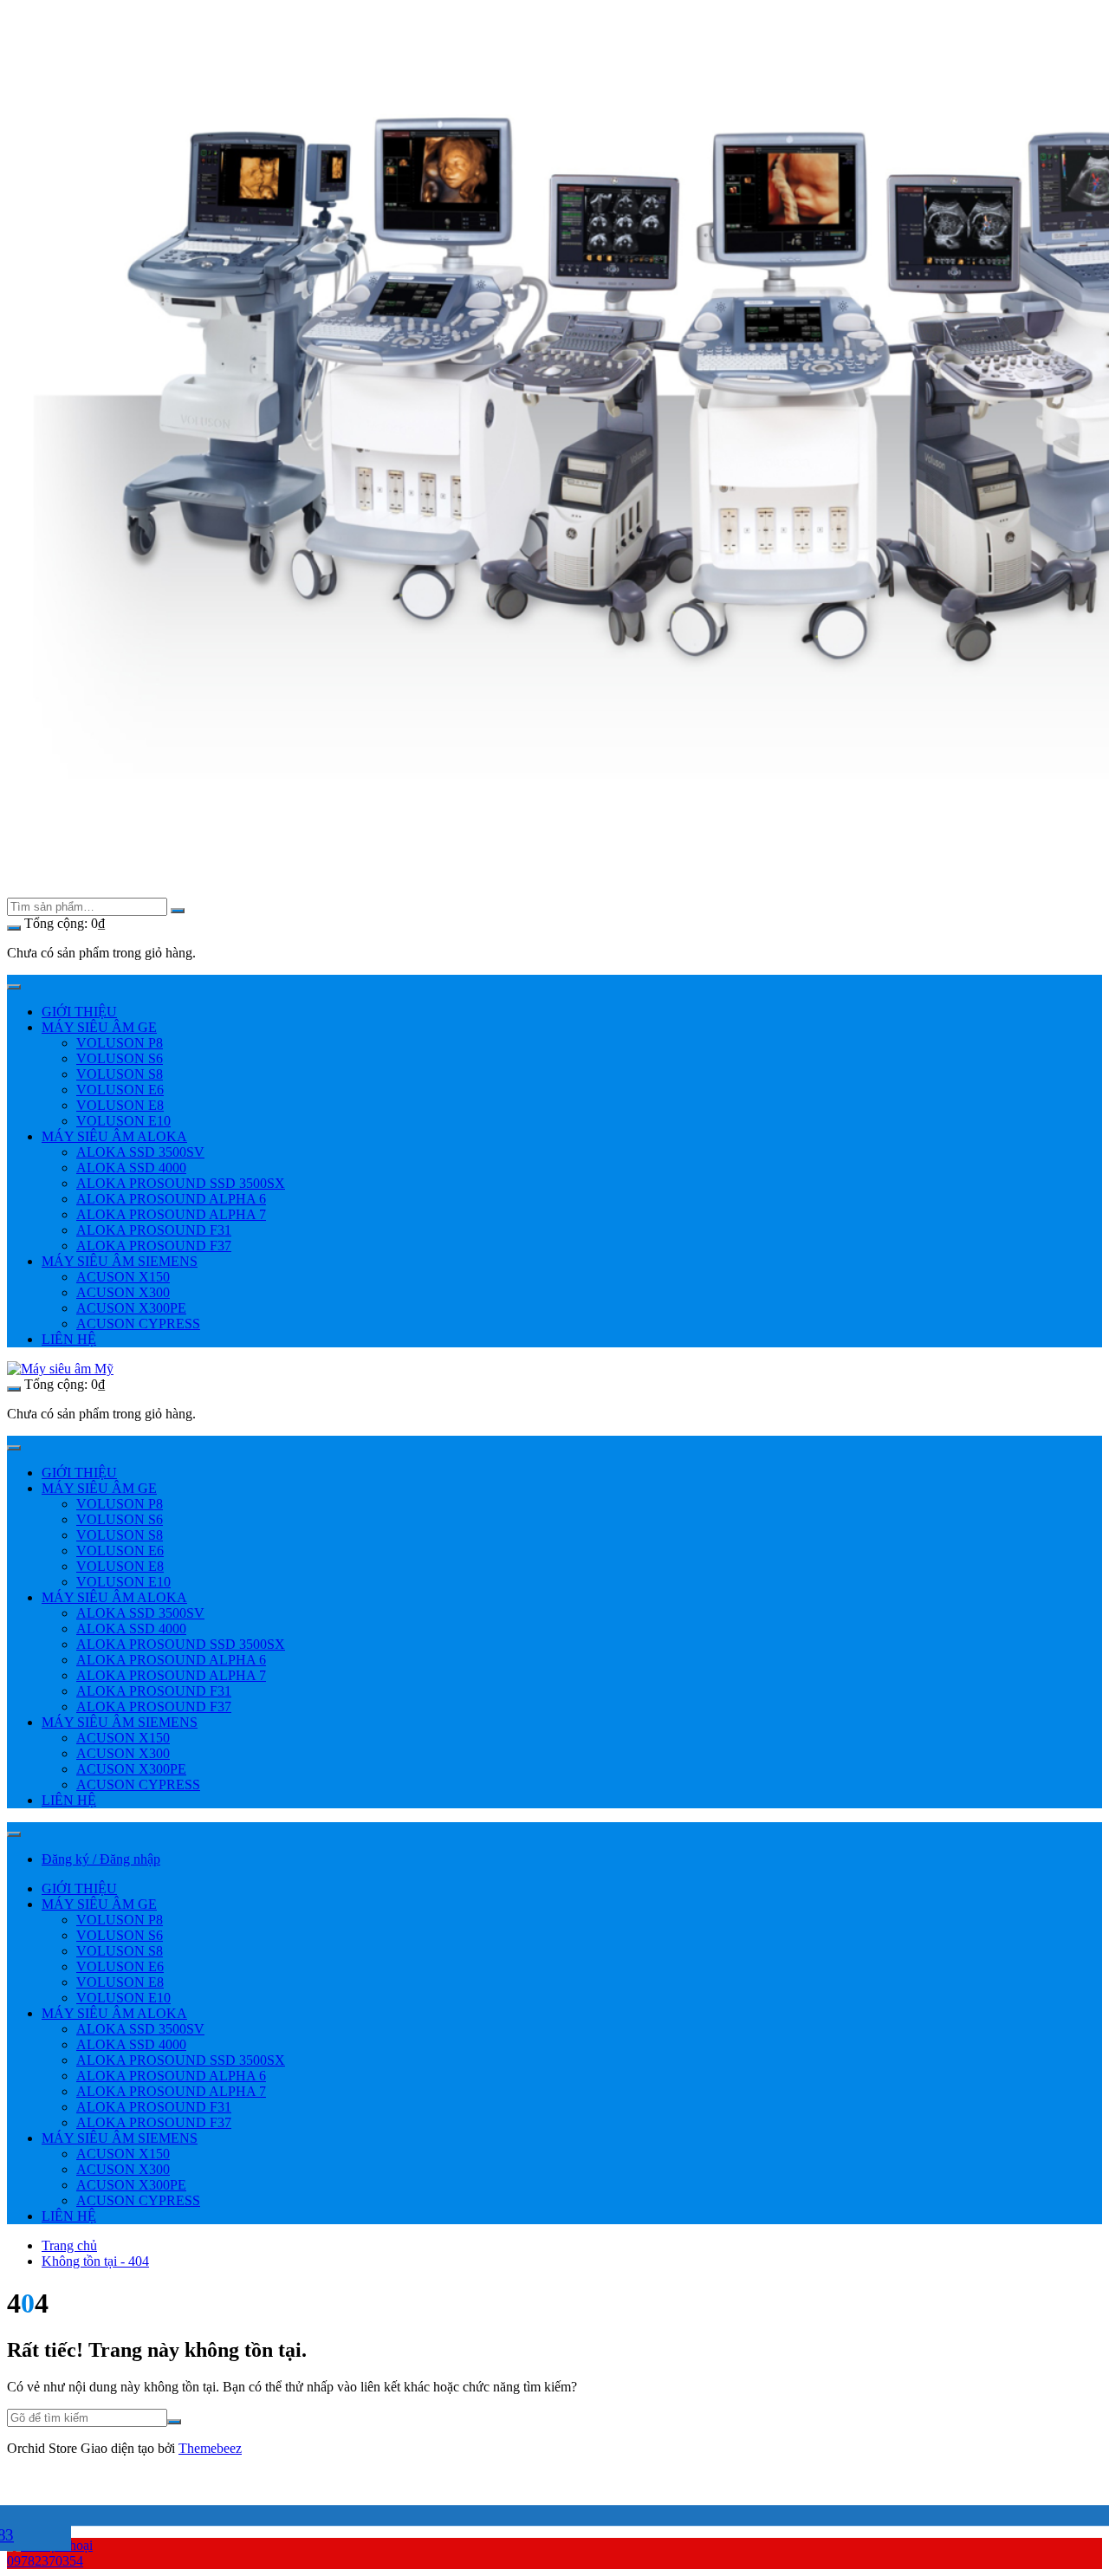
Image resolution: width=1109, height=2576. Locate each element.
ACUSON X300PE (131, 1308)
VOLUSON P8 (120, 1043)
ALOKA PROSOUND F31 (154, 1230)
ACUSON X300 (123, 1292)
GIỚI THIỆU (79, 1012)
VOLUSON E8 (120, 1105)
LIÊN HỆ (69, 1339)
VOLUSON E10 (123, 1121)
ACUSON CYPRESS (138, 1324)
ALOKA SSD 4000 (131, 1168)
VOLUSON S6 (120, 1058)
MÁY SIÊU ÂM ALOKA (114, 1136)
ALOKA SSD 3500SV (140, 1152)
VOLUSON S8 (120, 1074)
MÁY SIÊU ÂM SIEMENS (120, 1261)
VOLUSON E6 (120, 1090)
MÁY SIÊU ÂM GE (99, 1027)
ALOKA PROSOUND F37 (154, 1246)
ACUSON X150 (123, 1277)
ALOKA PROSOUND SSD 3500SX (181, 1183)
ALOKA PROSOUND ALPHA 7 (171, 1214)
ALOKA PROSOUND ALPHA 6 (171, 1199)
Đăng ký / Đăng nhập (101, 1859)
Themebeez (210, 2448)
